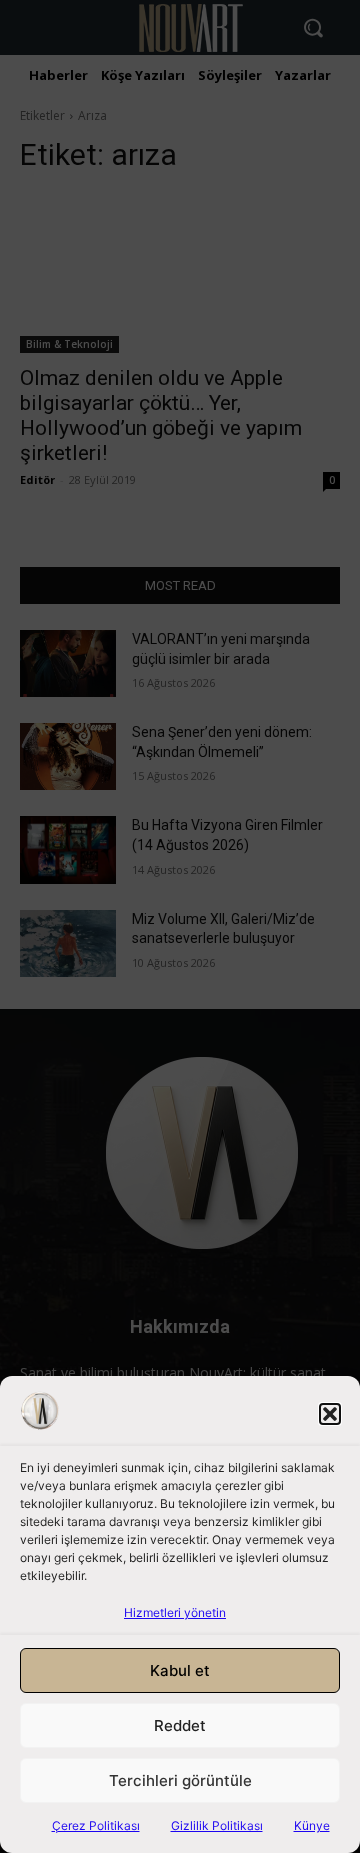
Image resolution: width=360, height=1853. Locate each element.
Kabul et (180, 1670)
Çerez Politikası (96, 1825)
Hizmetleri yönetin (175, 1612)
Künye (312, 1825)
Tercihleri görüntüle (180, 1780)
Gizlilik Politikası (217, 1825)
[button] (330, 1414)
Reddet (180, 1725)
